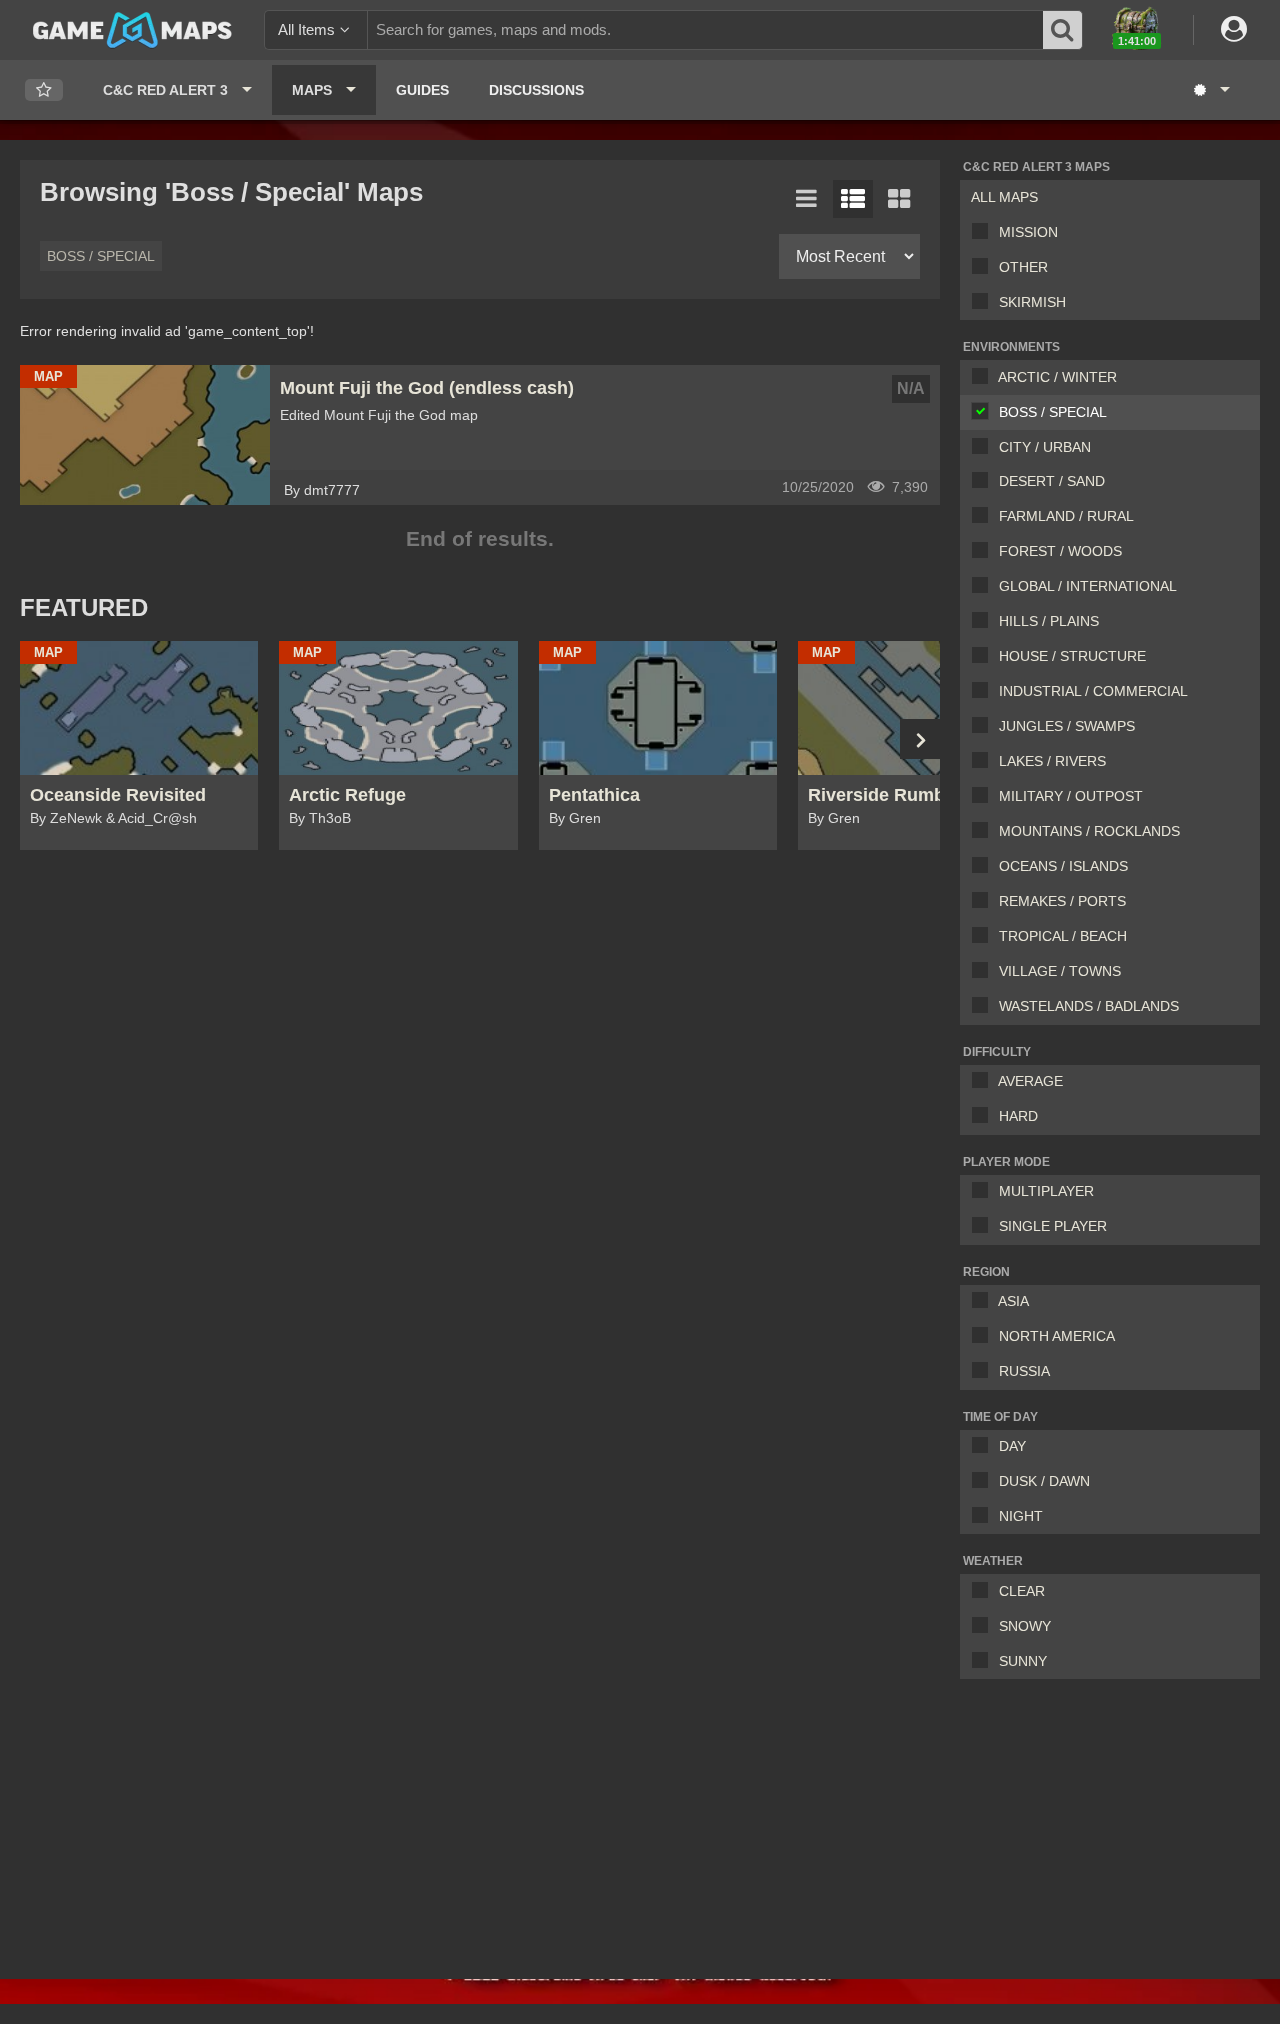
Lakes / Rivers (1052, 761)
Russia (1024, 1371)
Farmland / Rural (1066, 516)
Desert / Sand (1052, 481)
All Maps (1004, 197)
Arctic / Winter (1057, 377)
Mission (1028, 232)
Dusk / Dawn (1044, 1481)
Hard (1018, 1116)
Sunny (1023, 1661)
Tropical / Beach (1063, 936)
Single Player (1053, 1226)
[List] (807, 199)
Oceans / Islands (1063, 866)
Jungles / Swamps (1067, 726)
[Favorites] (44, 90)
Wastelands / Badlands (1089, 1006)
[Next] (920, 739)
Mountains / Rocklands (1089, 831)
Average (1030, 1081)
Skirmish (1032, 302)
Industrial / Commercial (1093, 691)
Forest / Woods (1060, 551)
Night (1021, 1516)
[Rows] (853, 199)
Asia (1013, 1301)
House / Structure (1072, 656)
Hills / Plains (1049, 621)
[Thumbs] (899, 199)
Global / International (1088, 586)
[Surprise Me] (1210, 90)
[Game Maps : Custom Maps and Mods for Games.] (132, 29)
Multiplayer (1046, 1191)
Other (1023, 267)
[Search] (1063, 30)
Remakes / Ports (1062, 901)
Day (1012, 1446)
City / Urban (1045, 447)
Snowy (1025, 1626)
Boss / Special (1053, 412)
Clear (1022, 1591)
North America (1057, 1336)
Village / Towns (1060, 971)
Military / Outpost (1071, 796)
